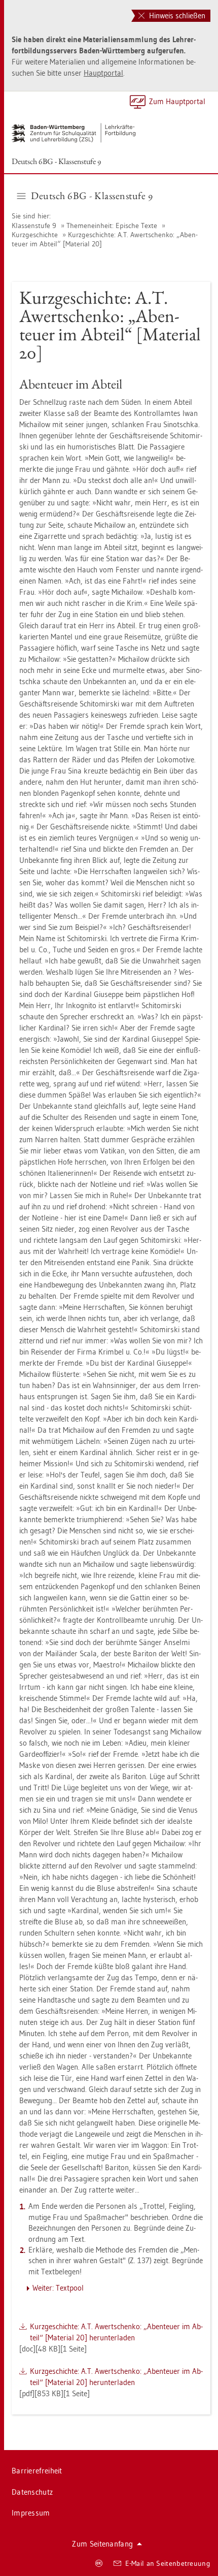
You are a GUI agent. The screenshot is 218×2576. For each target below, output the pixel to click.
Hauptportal (103, 73)
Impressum (31, 2513)
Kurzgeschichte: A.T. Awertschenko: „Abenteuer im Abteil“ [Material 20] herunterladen (116, 2332)
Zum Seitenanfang (102, 2544)
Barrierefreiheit (37, 2471)
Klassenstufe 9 (34, 226)
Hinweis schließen (176, 15)
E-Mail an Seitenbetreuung (168, 2563)
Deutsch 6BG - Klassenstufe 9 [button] (92, 196)
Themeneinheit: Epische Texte (112, 226)
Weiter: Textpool (58, 2288)
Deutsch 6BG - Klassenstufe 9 (56, 161)
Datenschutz (32, 2492)
